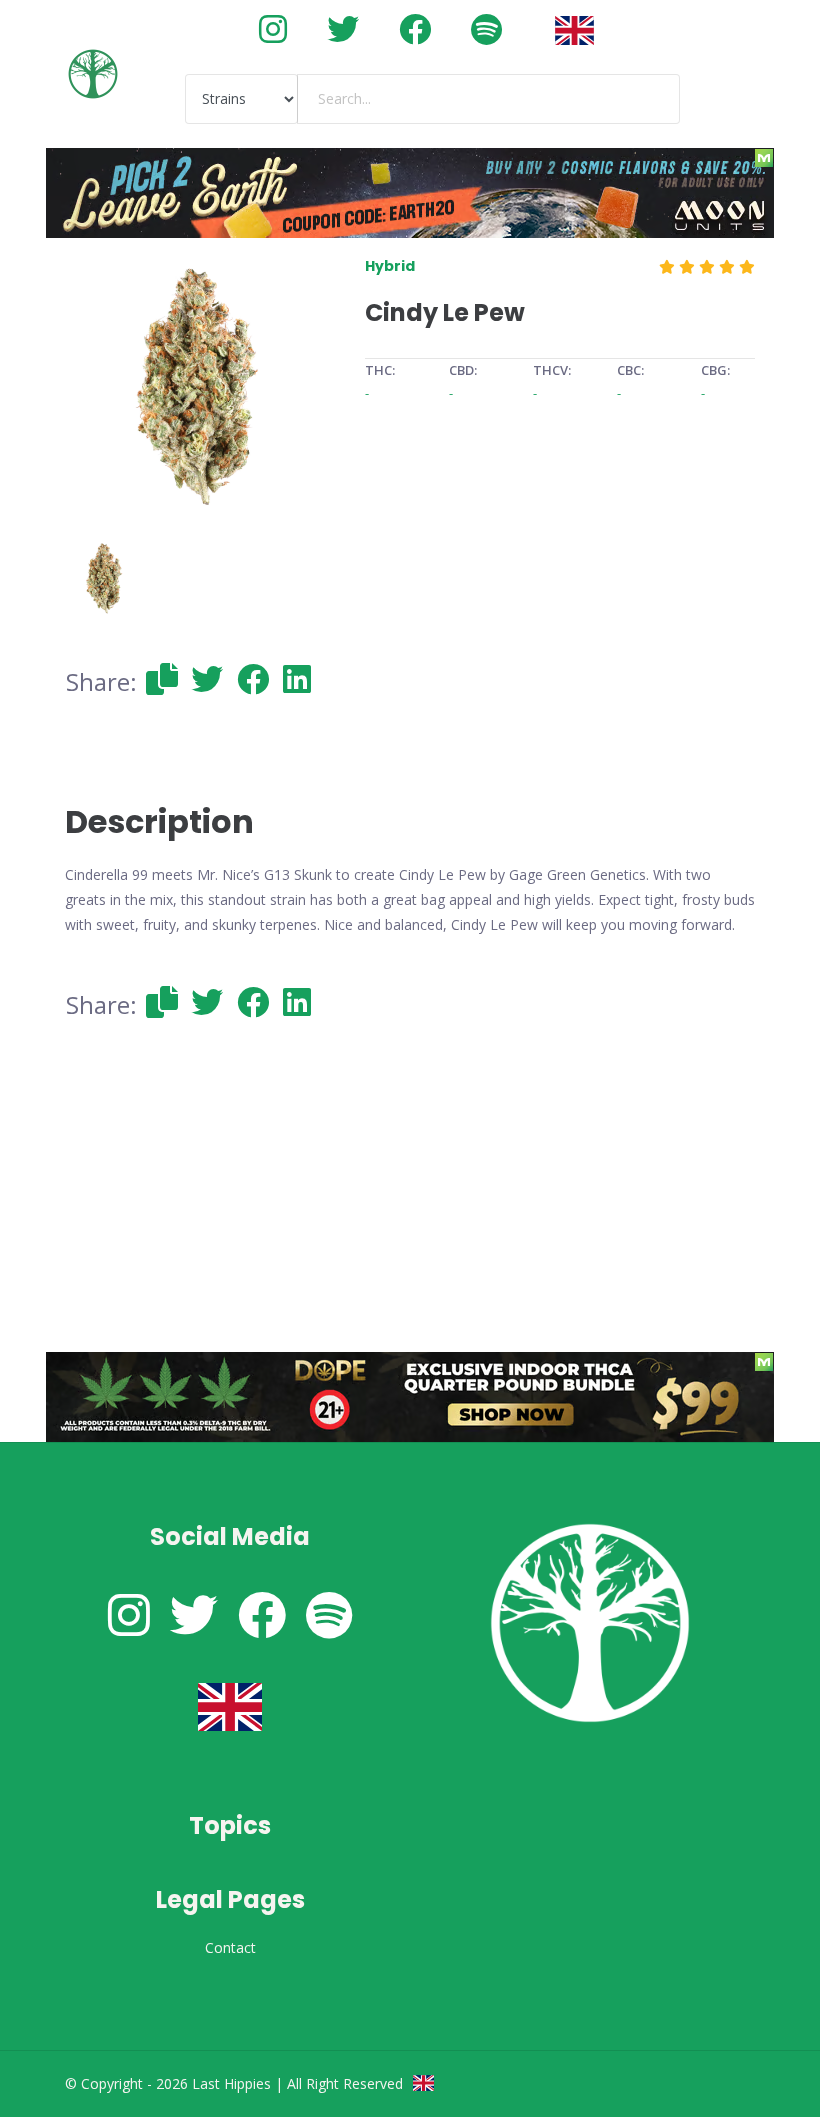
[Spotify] (486, 28)
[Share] (162, 678)
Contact (230, 1947)
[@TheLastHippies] (343, 28)
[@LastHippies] (273, 28)
